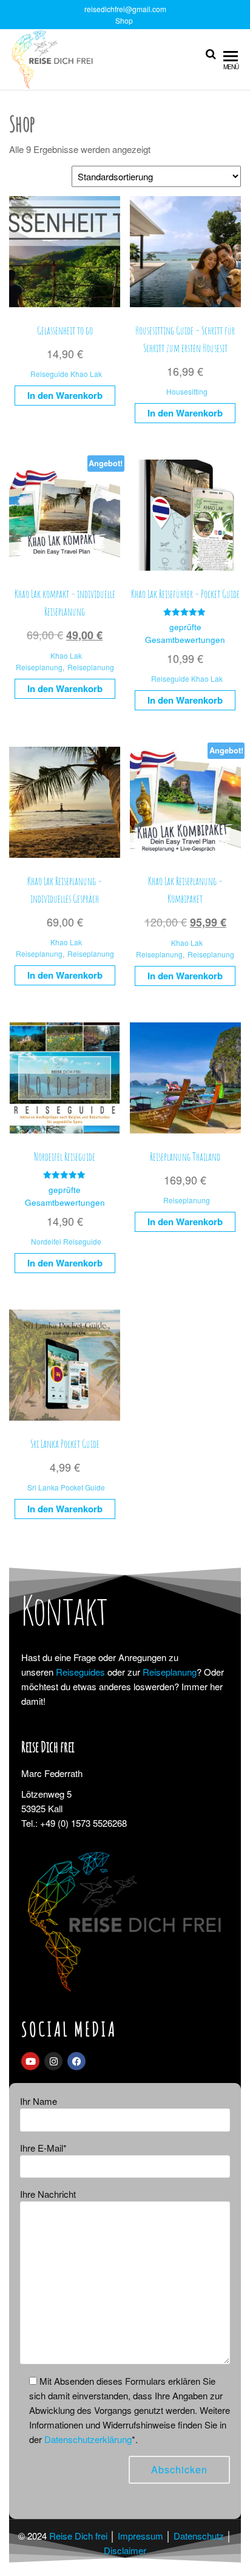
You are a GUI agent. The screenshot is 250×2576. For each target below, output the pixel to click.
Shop (124, 20)
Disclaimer (125, 2550)
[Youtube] (30, 2061)
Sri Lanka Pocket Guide (66, 1487)
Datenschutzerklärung (88, 2439)
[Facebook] (76, 2061)
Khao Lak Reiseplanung (49, 661)
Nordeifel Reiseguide (66, 1241)
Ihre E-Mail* (43, 2148)
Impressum (140, 2536)
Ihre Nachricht (48, 2194)
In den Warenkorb (65, 395)
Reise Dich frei (78, 2536)
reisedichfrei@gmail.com (125, 9)
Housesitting (187, 391)
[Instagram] (53, 2061)
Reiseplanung (91, 667)
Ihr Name (39, 2101)
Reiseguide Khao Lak (66, 374)
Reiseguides (80, 1672)
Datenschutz (199, 2536)
